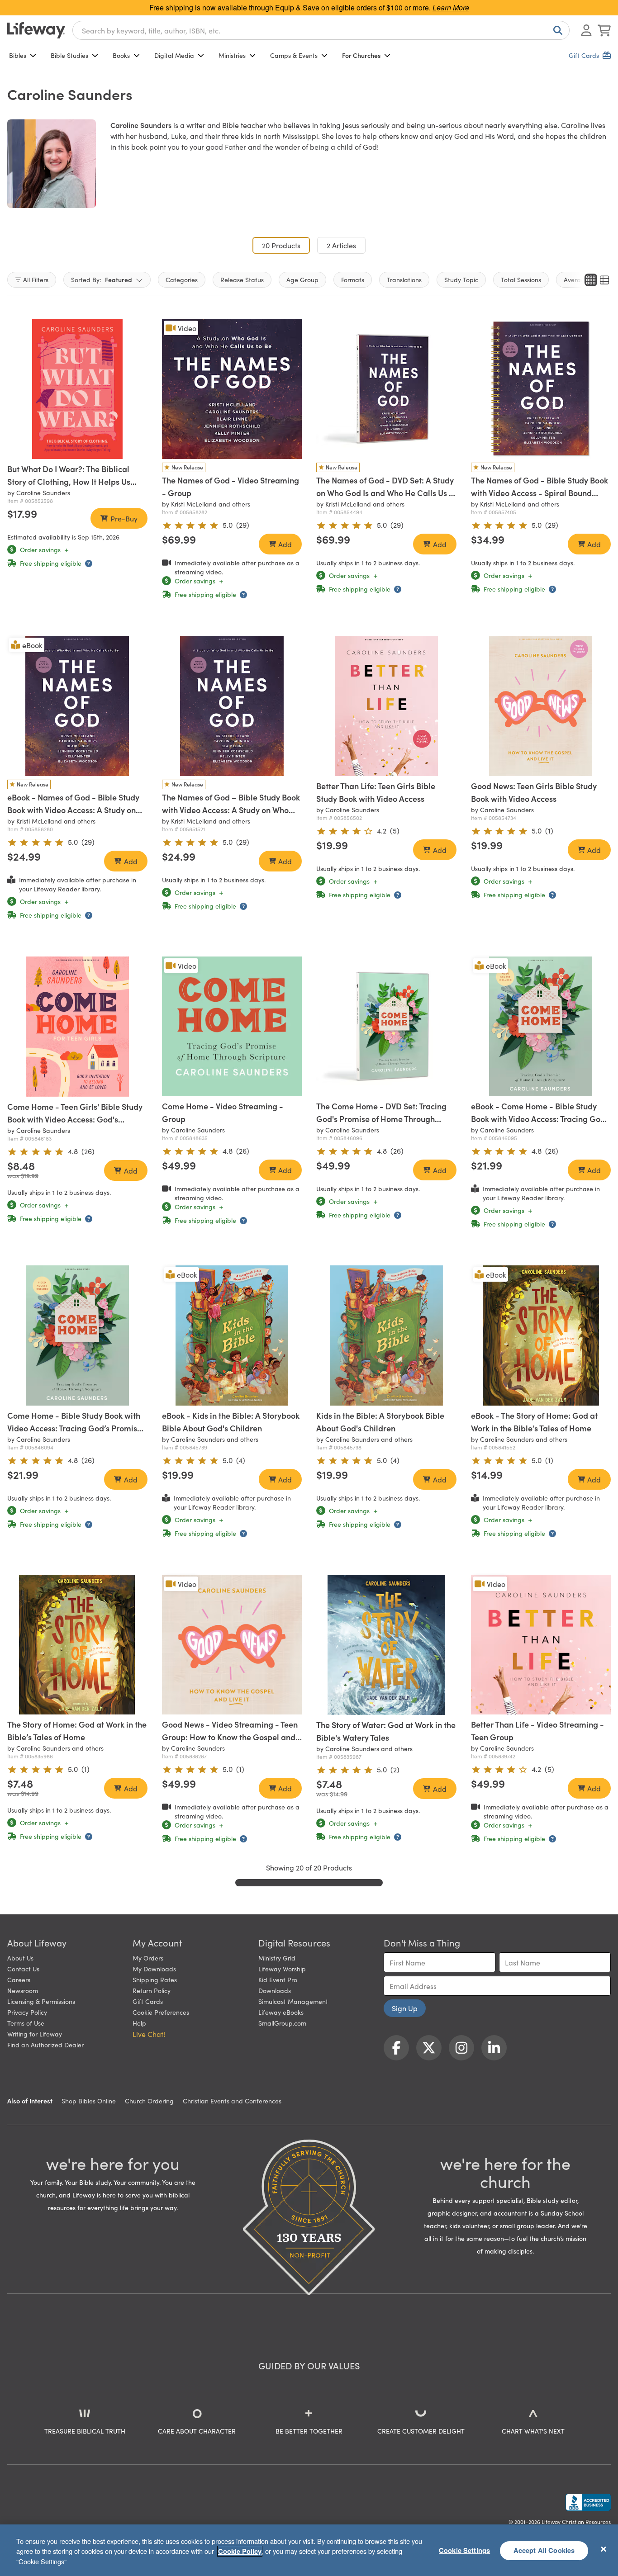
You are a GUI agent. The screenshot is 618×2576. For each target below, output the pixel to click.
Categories (182, 279)
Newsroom (23, 1990)
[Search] (556, 30)
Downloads (275, 1990)
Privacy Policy (27, 2012)
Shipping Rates (155, 1979)
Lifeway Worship (282, 1969)
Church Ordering (149, 2101)
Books (121, 55)
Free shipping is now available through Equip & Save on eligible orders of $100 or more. (309, 7)
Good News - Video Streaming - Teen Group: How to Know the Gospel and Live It (230, 1737)
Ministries (232, 55)
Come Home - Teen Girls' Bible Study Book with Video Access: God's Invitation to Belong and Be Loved (75, 1119)
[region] (309, 2550)
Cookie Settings (464, 2550)
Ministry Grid (277, 1958)
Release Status (242, 279)
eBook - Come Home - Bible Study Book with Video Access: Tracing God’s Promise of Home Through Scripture (541, 1119)
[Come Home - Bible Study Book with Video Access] (77, 1335)
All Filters (36, 279)
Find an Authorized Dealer (45, 2045)
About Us (20, 1958)
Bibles (18, 55)
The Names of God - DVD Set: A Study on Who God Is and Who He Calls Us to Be (386, 493)
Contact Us (23, 1969)
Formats (353, 279)
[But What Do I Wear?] (77, 389)
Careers (19, 1979)
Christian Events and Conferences (232, 2101)
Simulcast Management (293, 2001)
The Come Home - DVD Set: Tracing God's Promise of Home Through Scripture (381, 1119)
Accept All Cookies (544, 2550)
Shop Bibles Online (89, 2101)
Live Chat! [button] (149, 2034)
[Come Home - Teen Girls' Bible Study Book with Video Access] (77, 1027)
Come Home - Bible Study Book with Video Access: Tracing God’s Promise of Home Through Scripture (74, 1428)
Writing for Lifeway (35, 2034)
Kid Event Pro (278, 1979)
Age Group (302, 279)
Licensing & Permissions (41, 2001)
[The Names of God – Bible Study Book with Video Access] (232, 706)
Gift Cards (148, 2001)
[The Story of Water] (386, 1645)
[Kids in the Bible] (386, 1335)
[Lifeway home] (36, 30)
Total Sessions (521, 279)
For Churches (361, 55)
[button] (71, 450)
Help (139, 2023)
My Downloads (154, 1969)
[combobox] (321, 30)
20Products (286, 245)
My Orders (148, 1958)
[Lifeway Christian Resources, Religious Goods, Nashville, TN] (588, 2502)
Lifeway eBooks (281, 2012)
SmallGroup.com (282, 2023)
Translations (404, 279)
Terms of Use (26, 2023)
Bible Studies (69, 55)
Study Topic (461, 279)
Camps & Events (294, 55)
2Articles (341, 245)
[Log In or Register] (586, 30)
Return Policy (152, 1990)
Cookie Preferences (161, 2012)
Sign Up (405, 2008)
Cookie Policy (240, 2551)
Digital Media (174, 55)
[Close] (604, 2549)
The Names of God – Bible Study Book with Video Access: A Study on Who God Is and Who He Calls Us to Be (231, 810)
